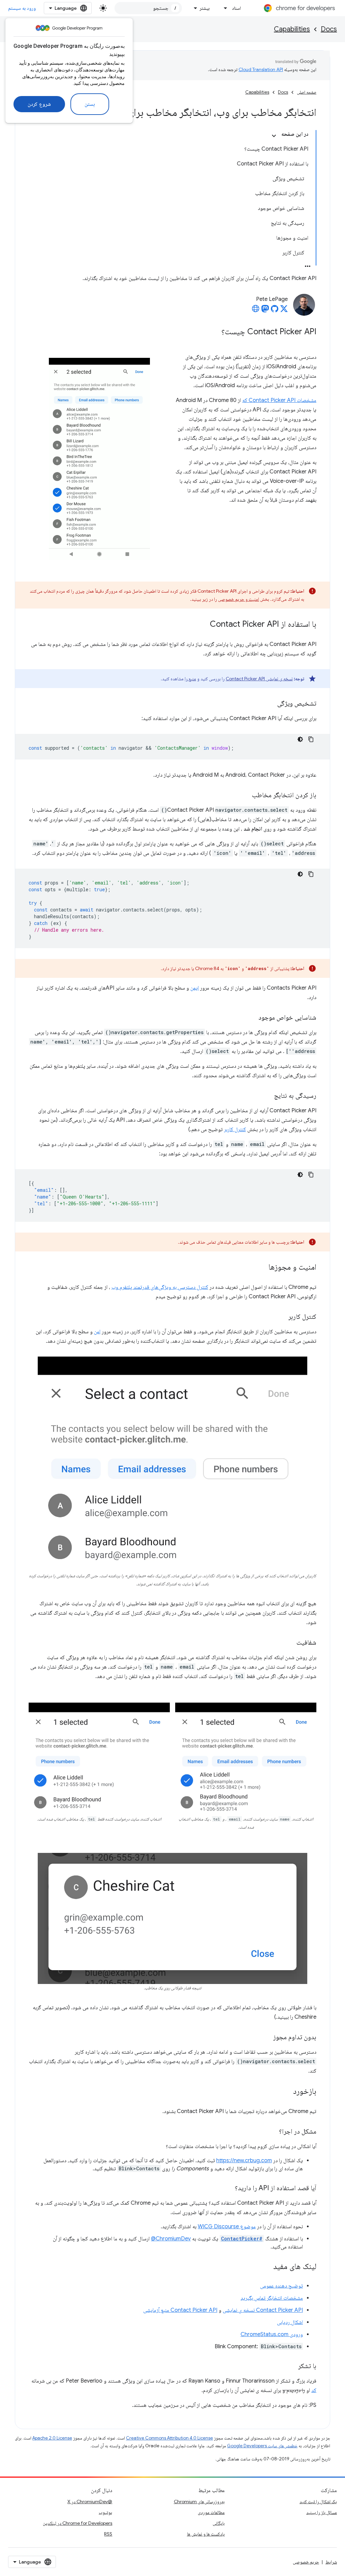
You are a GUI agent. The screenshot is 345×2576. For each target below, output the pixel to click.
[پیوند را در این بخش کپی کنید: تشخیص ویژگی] (271, 704)
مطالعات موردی (211, 2512)
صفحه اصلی (307, 92)
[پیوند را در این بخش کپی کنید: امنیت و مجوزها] (262, 1268)
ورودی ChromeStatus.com (272, 2334)
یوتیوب (105, 2512)
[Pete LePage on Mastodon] (265, 311)
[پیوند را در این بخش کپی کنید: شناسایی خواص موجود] (252, 1018)
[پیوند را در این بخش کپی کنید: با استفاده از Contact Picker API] (203, 625)
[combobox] (148, 8)
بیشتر (205, 8)
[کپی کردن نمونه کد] (311, 739)
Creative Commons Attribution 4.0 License (169, 2438)
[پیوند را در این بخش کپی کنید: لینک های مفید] (266, 2267)
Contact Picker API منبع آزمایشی (180, 2310)
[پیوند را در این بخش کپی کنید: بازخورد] (286, 2092)
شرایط (331, 2562)
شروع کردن (39, 104)
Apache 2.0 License (52, 2438)
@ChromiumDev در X (90, 2502)
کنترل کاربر (235, 1129)
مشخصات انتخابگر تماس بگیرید (272, 2298)
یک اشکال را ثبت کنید (318, 2502)
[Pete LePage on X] (284, 311)
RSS (108, 2534)
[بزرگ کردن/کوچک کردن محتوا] (274, 136)
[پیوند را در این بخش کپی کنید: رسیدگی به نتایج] (267, 1096)
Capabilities (292, 29)
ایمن (195, 988)
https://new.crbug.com (244, 2161)
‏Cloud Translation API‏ (261, 69)
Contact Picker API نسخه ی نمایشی (263, 2310)
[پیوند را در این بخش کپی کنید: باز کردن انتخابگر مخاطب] (245, 796)
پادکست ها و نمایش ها (206, 2534)
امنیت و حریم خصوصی (239, 599)
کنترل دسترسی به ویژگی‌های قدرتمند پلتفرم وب (160, 1287)
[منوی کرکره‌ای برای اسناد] (224, 8)
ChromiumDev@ (171, 2239)
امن (97, 1332)
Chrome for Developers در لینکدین (77, 2523)
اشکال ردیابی (290, 2322)
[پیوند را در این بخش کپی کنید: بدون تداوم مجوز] (266, 2038)
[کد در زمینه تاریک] (300, 739)
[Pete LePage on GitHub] (275, 311)
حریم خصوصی (306, 2562)
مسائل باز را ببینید (322, 2512)
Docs (329, 29)
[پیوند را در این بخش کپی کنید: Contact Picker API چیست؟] (215, 332)
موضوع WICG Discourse (227, 2227)
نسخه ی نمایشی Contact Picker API (259, 679)
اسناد (236, 8)
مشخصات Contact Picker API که (279, 400)
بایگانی (219, 2523)
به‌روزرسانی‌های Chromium (199, 2502)
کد (314, 2390)
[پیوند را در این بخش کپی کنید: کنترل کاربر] (282, 1317)
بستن (90, 104)
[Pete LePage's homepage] (256, 311)
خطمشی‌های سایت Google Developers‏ (262, 2446)
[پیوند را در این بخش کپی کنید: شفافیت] (290, 1643)
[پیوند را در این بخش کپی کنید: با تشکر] (291, 2366)
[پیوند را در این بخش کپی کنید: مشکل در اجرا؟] (272, 2132)
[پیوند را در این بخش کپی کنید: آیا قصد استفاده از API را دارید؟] (228, 2189)
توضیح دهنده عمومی (281, 2286)
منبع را (190, 679)
